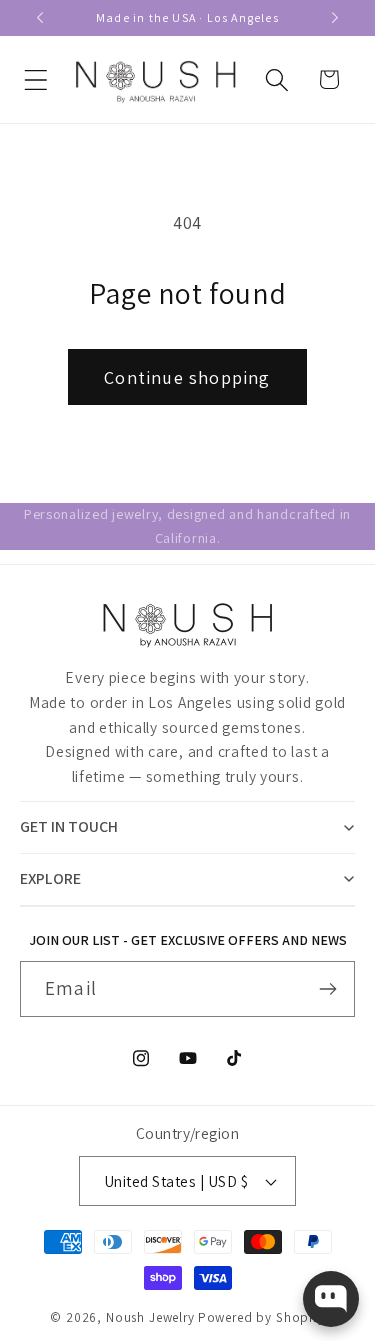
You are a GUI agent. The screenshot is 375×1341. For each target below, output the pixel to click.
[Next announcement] (335, 18)
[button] (36, 79)
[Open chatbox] (331, 1299)
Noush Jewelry (150, 1317)
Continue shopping (187, 377)
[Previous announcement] (40, 18)
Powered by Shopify (261, 1317)
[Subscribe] (327, 989)
